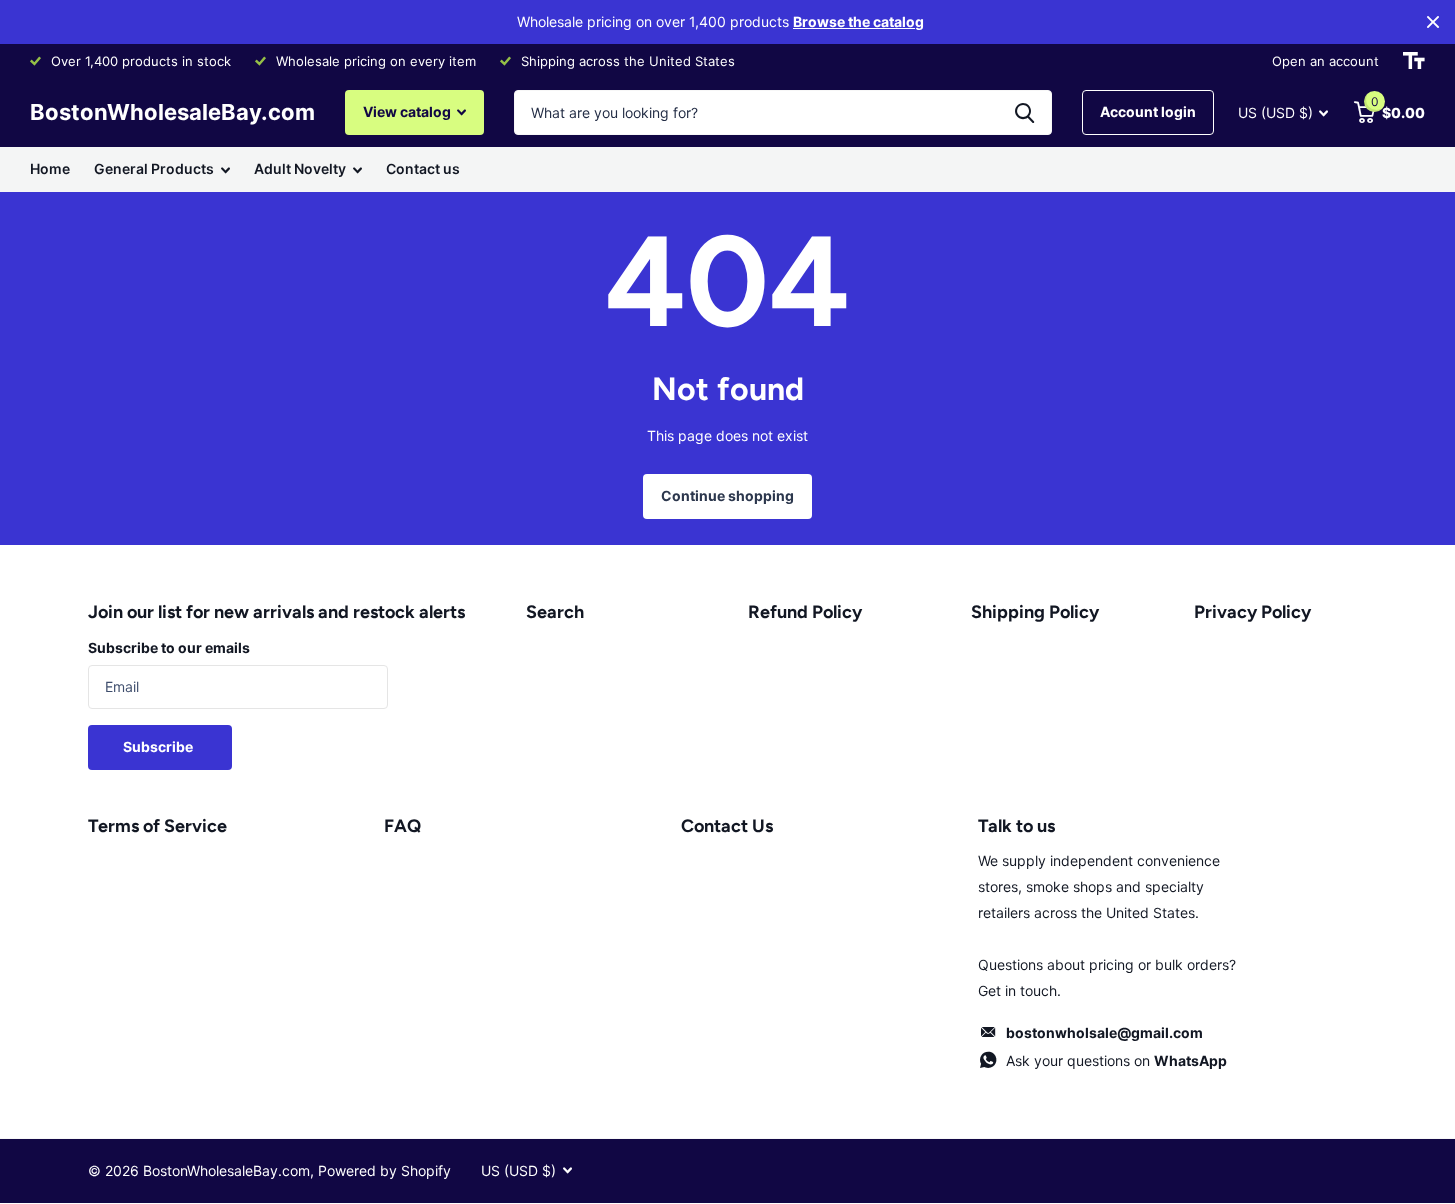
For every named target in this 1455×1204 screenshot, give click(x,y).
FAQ (402, 826)
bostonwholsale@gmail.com (1104, 1032)
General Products (154, 168)
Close (1433, 22)
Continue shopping (727, 495)
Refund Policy (805, 612)
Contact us (423, 168)
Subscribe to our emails (169, 647)
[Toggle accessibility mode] (1414, 61)
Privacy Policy (1252, 612)
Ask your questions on (1116, 1060)
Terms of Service (157, 826)
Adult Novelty (300, 168)
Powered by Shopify (384, 1170)
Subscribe (159, 746)
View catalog (408, 111)
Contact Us (727, 826)
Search (555, 612)
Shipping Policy (1035, 612)
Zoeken (1024, 112)
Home (50, 168)
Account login (1148, 111)
